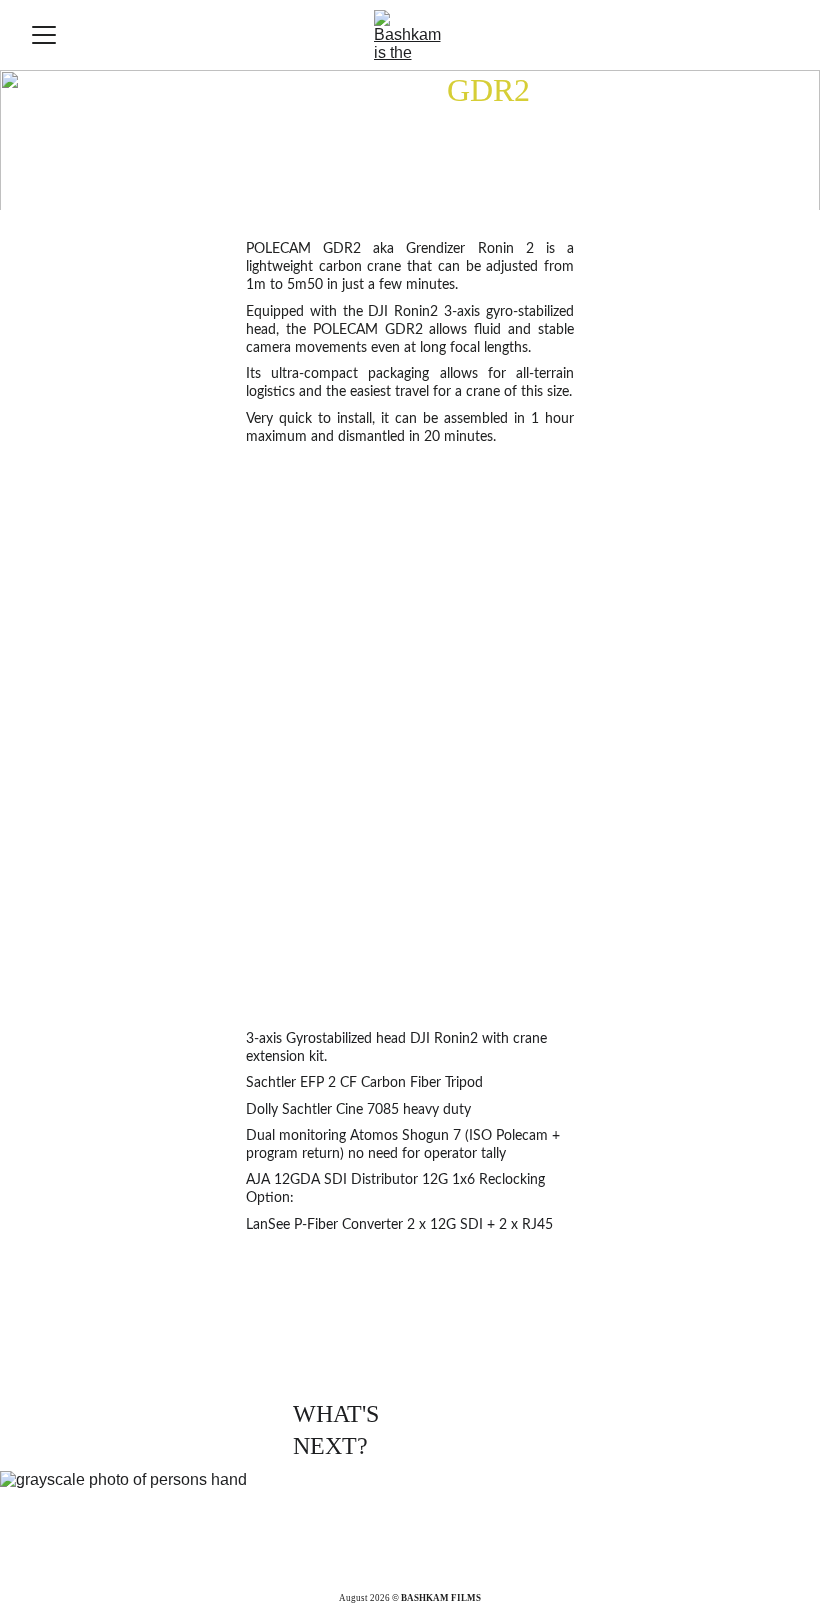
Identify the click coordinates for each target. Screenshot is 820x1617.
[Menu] (44, 35)
